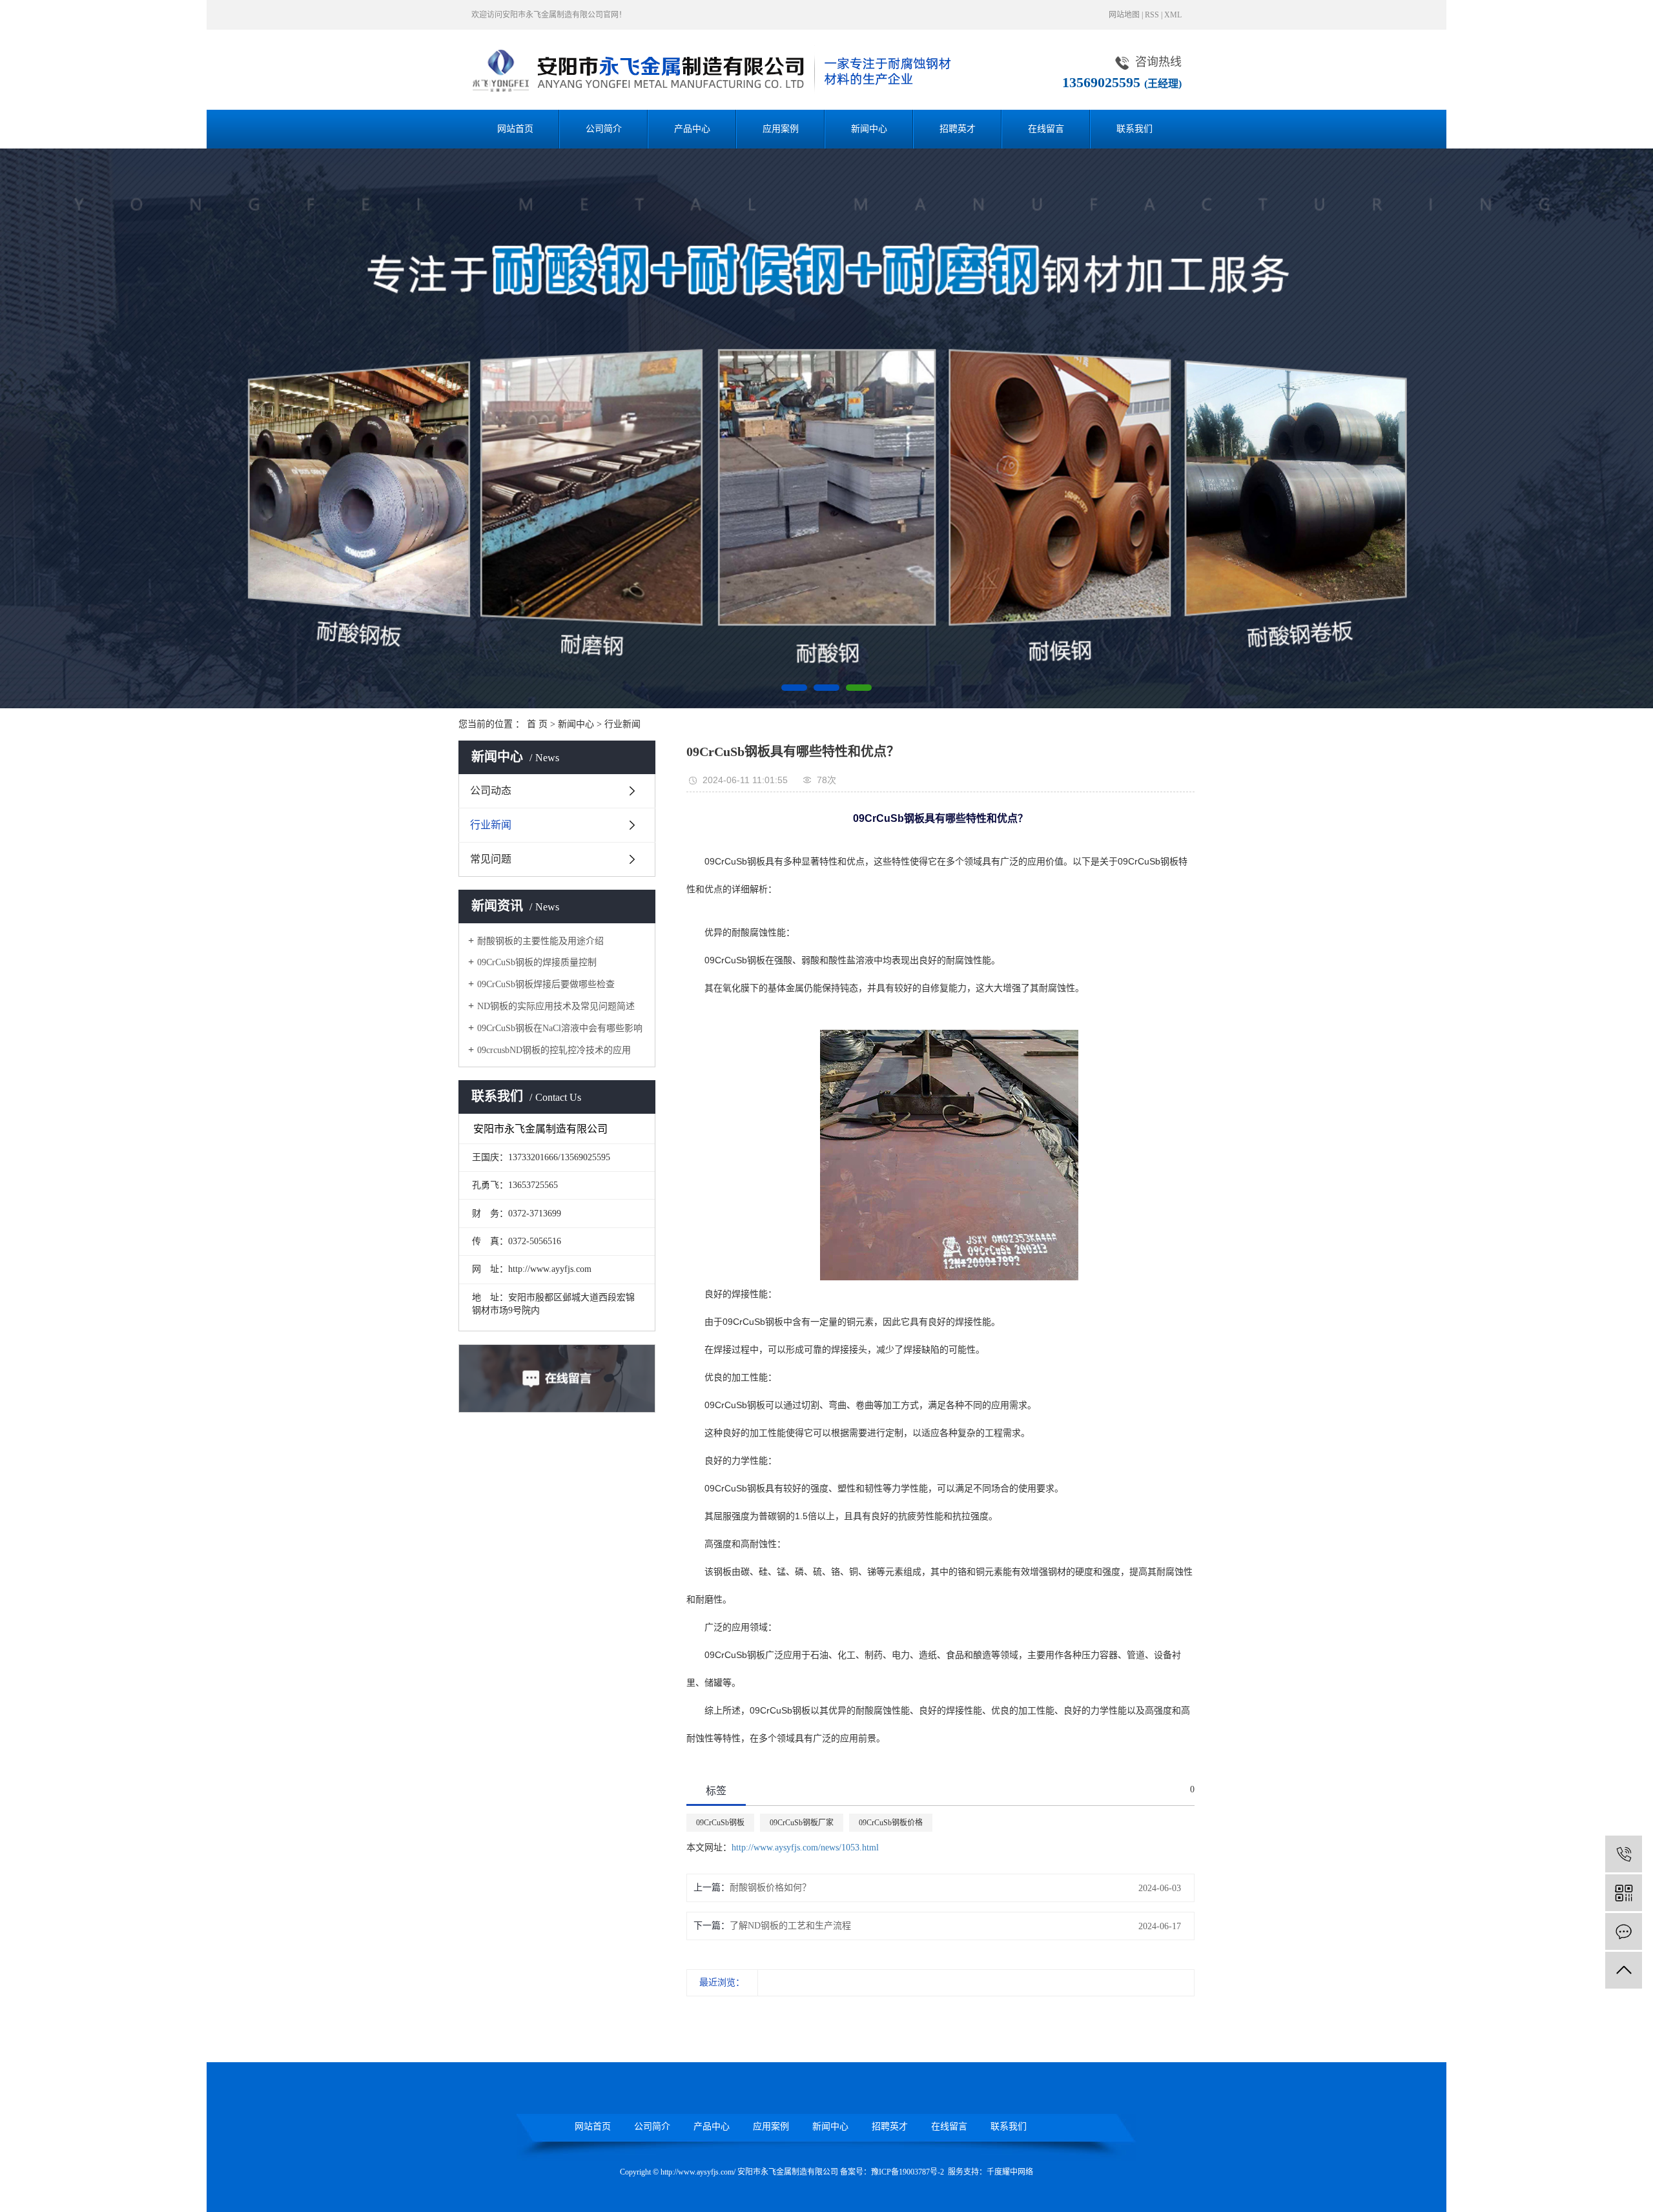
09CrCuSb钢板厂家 (802, 1823)
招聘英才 (958, 129)
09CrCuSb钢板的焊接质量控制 (537, 962)
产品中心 (692, 129)
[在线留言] (1624, 1931)
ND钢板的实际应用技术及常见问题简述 (556, 1006)
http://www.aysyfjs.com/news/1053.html (805, 1848)
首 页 (537, 724)
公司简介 (604, 129)
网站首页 (515, 129)
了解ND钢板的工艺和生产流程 (790, 1926)
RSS (1152, 15)
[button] (794, 688)
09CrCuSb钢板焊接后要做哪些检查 (546, 984)
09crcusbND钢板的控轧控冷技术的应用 (554, 1050)
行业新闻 (622, 724)
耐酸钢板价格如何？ (770, 1888)
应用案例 (781, 129)
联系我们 (1135, 129)
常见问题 (491, 859)
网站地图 (1124, 15)
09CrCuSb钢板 (720, 1823)
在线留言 (1046, 129)
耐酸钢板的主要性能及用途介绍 (540, 941)
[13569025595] (1624, 1854)
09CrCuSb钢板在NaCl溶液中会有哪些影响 (560, 1028)
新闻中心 (869, 129)
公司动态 (491, 791)
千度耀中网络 (1010, 2172)
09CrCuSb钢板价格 (891, 1823)
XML (1173, 15)
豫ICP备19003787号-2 (908, 2172)
